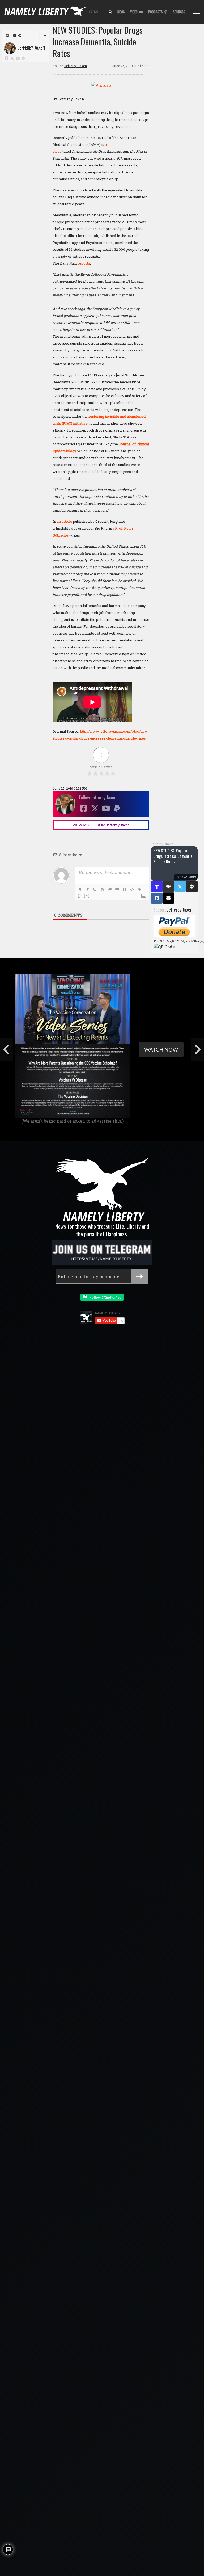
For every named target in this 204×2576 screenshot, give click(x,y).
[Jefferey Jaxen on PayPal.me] (24, 58)
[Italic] (87, 890)
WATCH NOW (161, 1049)
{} (79, 896)
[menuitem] (110, 12)
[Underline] (95, 890)
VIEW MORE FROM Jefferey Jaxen (101, 825)
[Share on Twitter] (180, 886)
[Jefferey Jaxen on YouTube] (18, 58)
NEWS (121, 12)
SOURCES (179, 12)
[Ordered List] (110, 890)
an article (65, 521)
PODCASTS (156, 12)
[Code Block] (132, 890)
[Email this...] (168, 898)
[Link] (139, 890)
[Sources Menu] (196, 12)
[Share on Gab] (168, 887)
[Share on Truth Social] (157, 887)
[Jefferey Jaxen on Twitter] (12, 58)
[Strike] (102, 890)
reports (84, 263)
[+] (87, 896)
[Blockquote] (125, 890)
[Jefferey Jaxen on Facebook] (6, 58)
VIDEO (135, 12)
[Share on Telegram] (192, 887)
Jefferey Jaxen (30, 47)
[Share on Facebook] (157, 898)
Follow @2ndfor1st (104, 1297)
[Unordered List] (117, 890)
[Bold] (80, 890)
